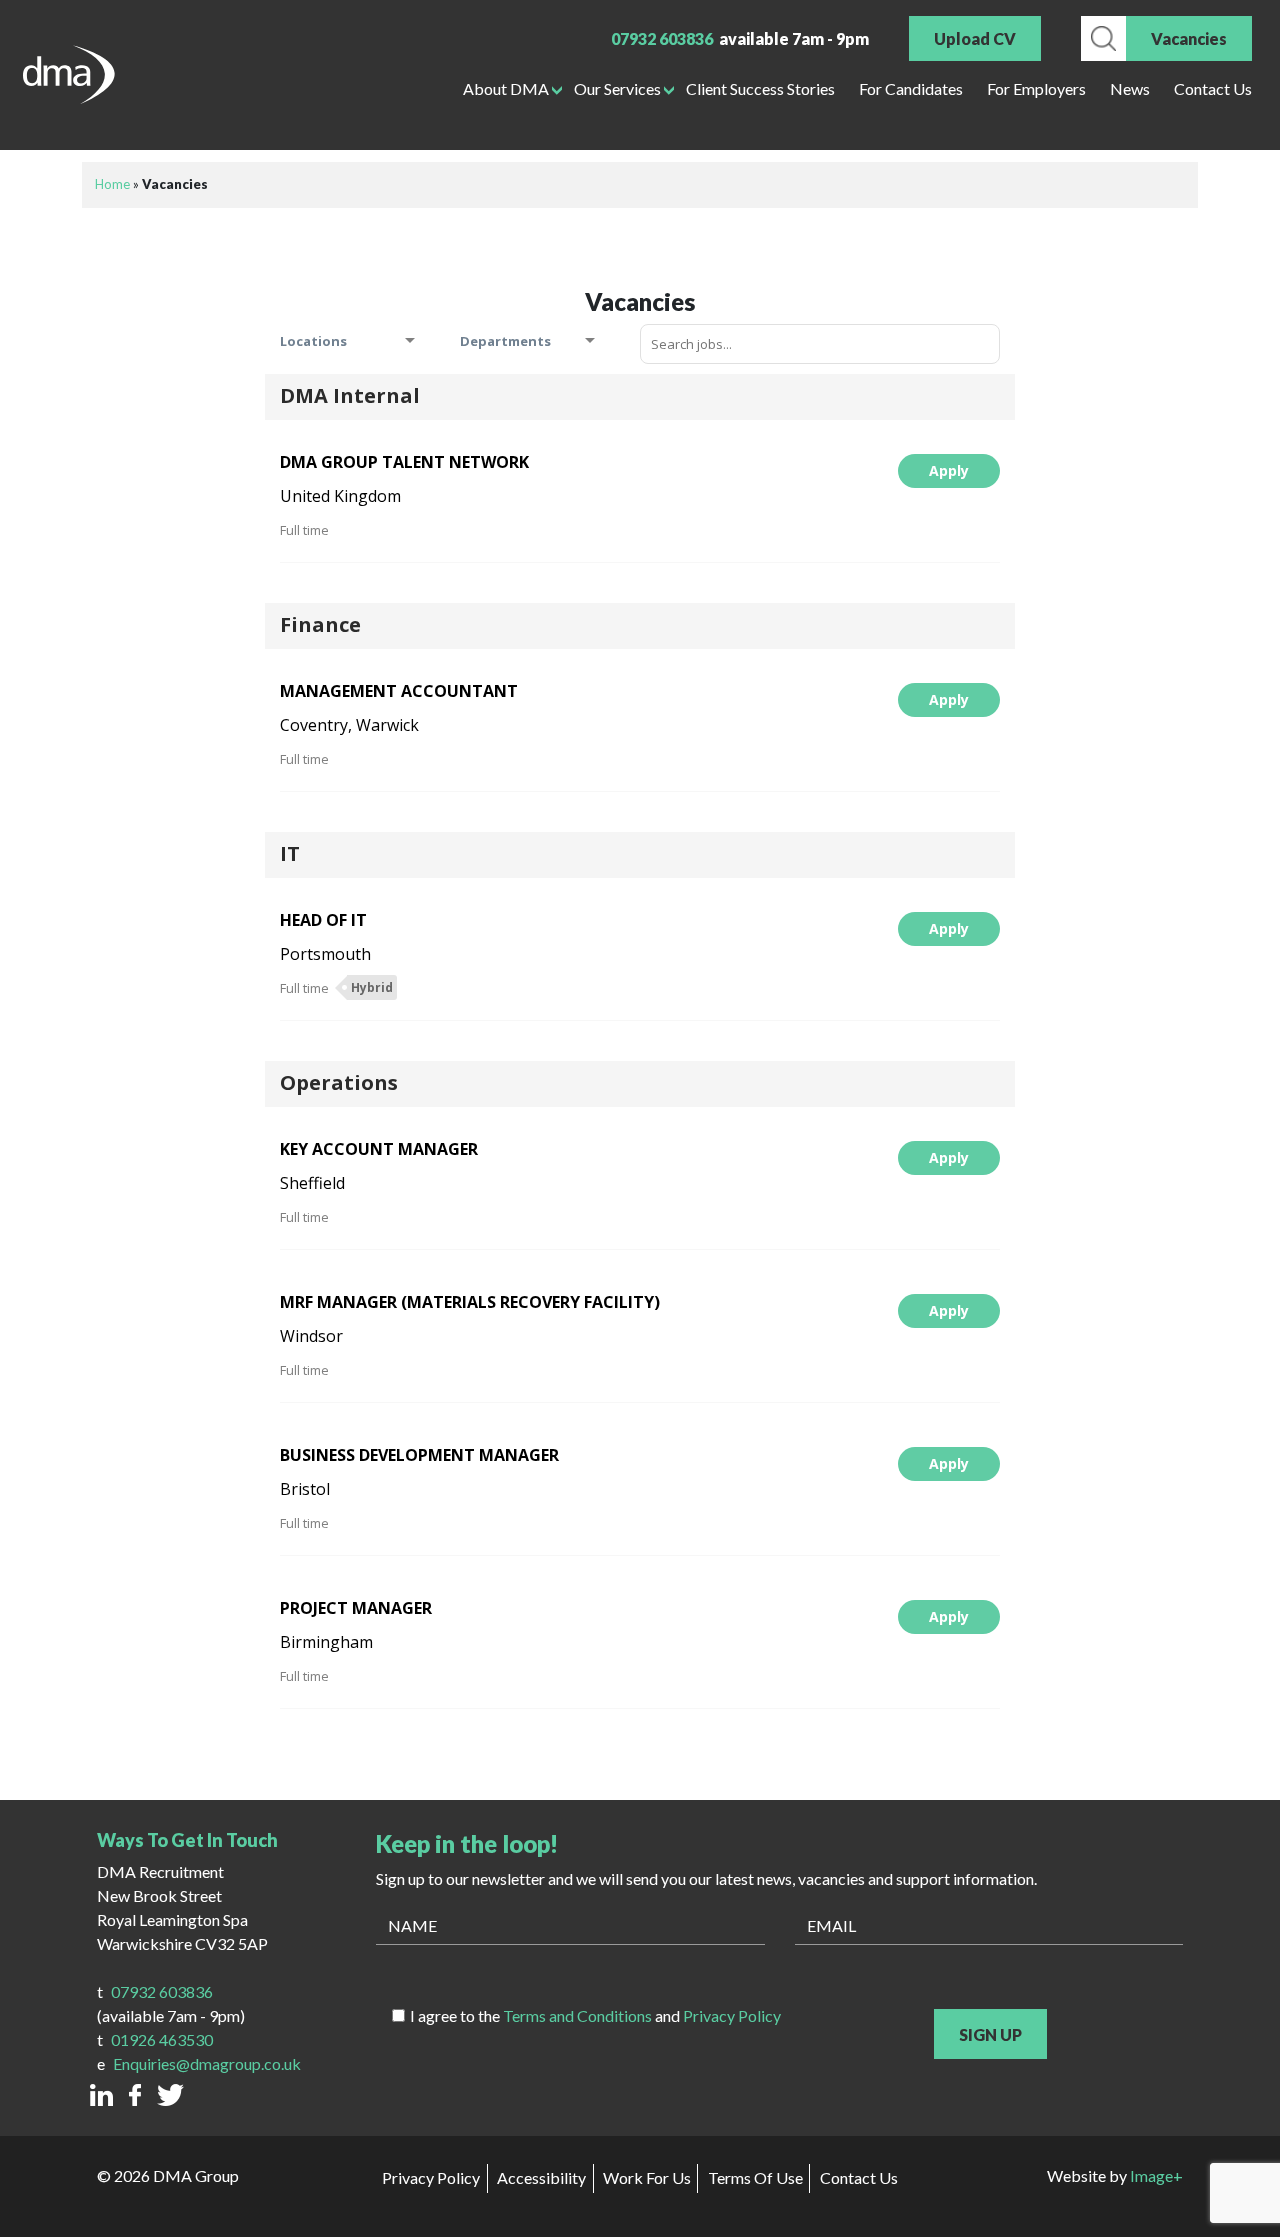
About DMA (506, 88)
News (1130, 88)
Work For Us (647, 2177)
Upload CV (975, 38)
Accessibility (541, 2177)
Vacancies (1189, 38)
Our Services (617, 88)
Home (112, 184)
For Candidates (911, 88)
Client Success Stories (760, 88)
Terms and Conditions (577, 2015)
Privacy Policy (732, 2015)
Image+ (1156, 2175)
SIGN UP (990, 2034)
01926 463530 (162, 2039)
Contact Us (1213, 88)
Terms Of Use (755, 2177)
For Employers (1036, 88)
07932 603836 (662, 38)
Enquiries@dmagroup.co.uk (207, 2063)
